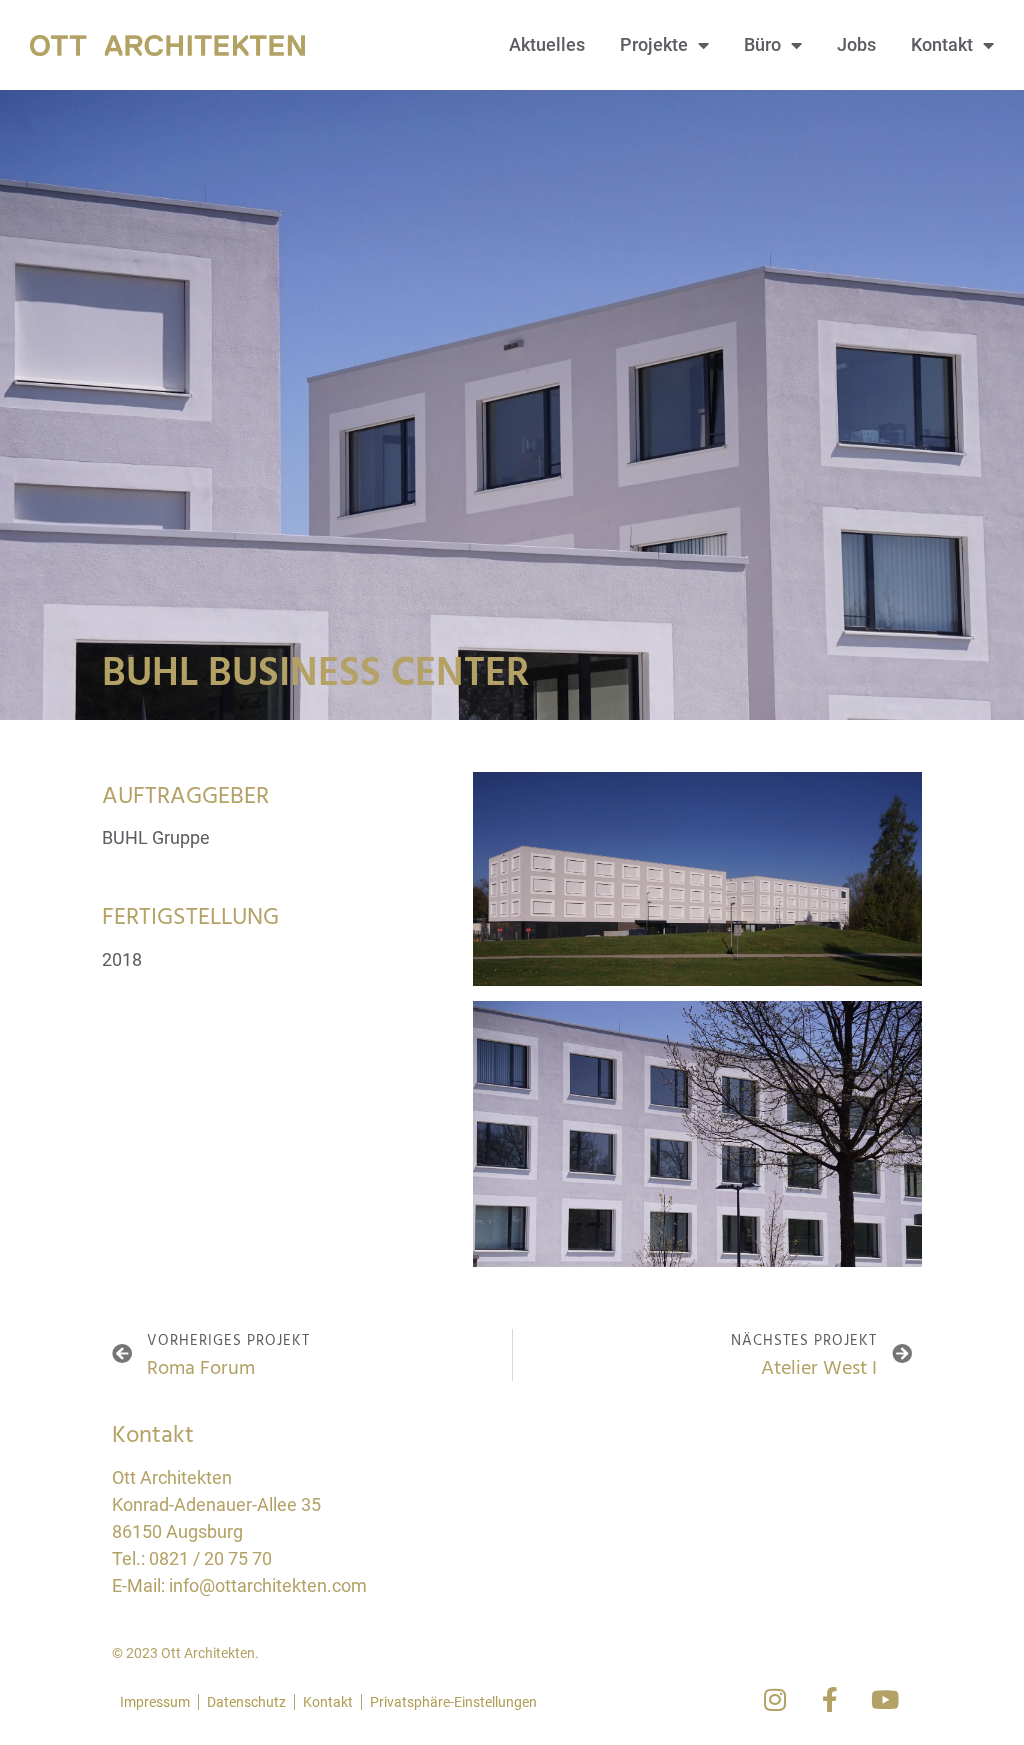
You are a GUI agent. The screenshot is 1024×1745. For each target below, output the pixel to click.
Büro (762, 44)
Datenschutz (246, 1702)
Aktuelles (547, 44)
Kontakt (942, 44)
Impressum (155, 1702)
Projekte (654, 44)
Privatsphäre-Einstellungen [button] (453, 1702)
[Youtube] (885, 1700)
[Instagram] (775, 1700)
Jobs (856, 44)
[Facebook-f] (830, 1700)
